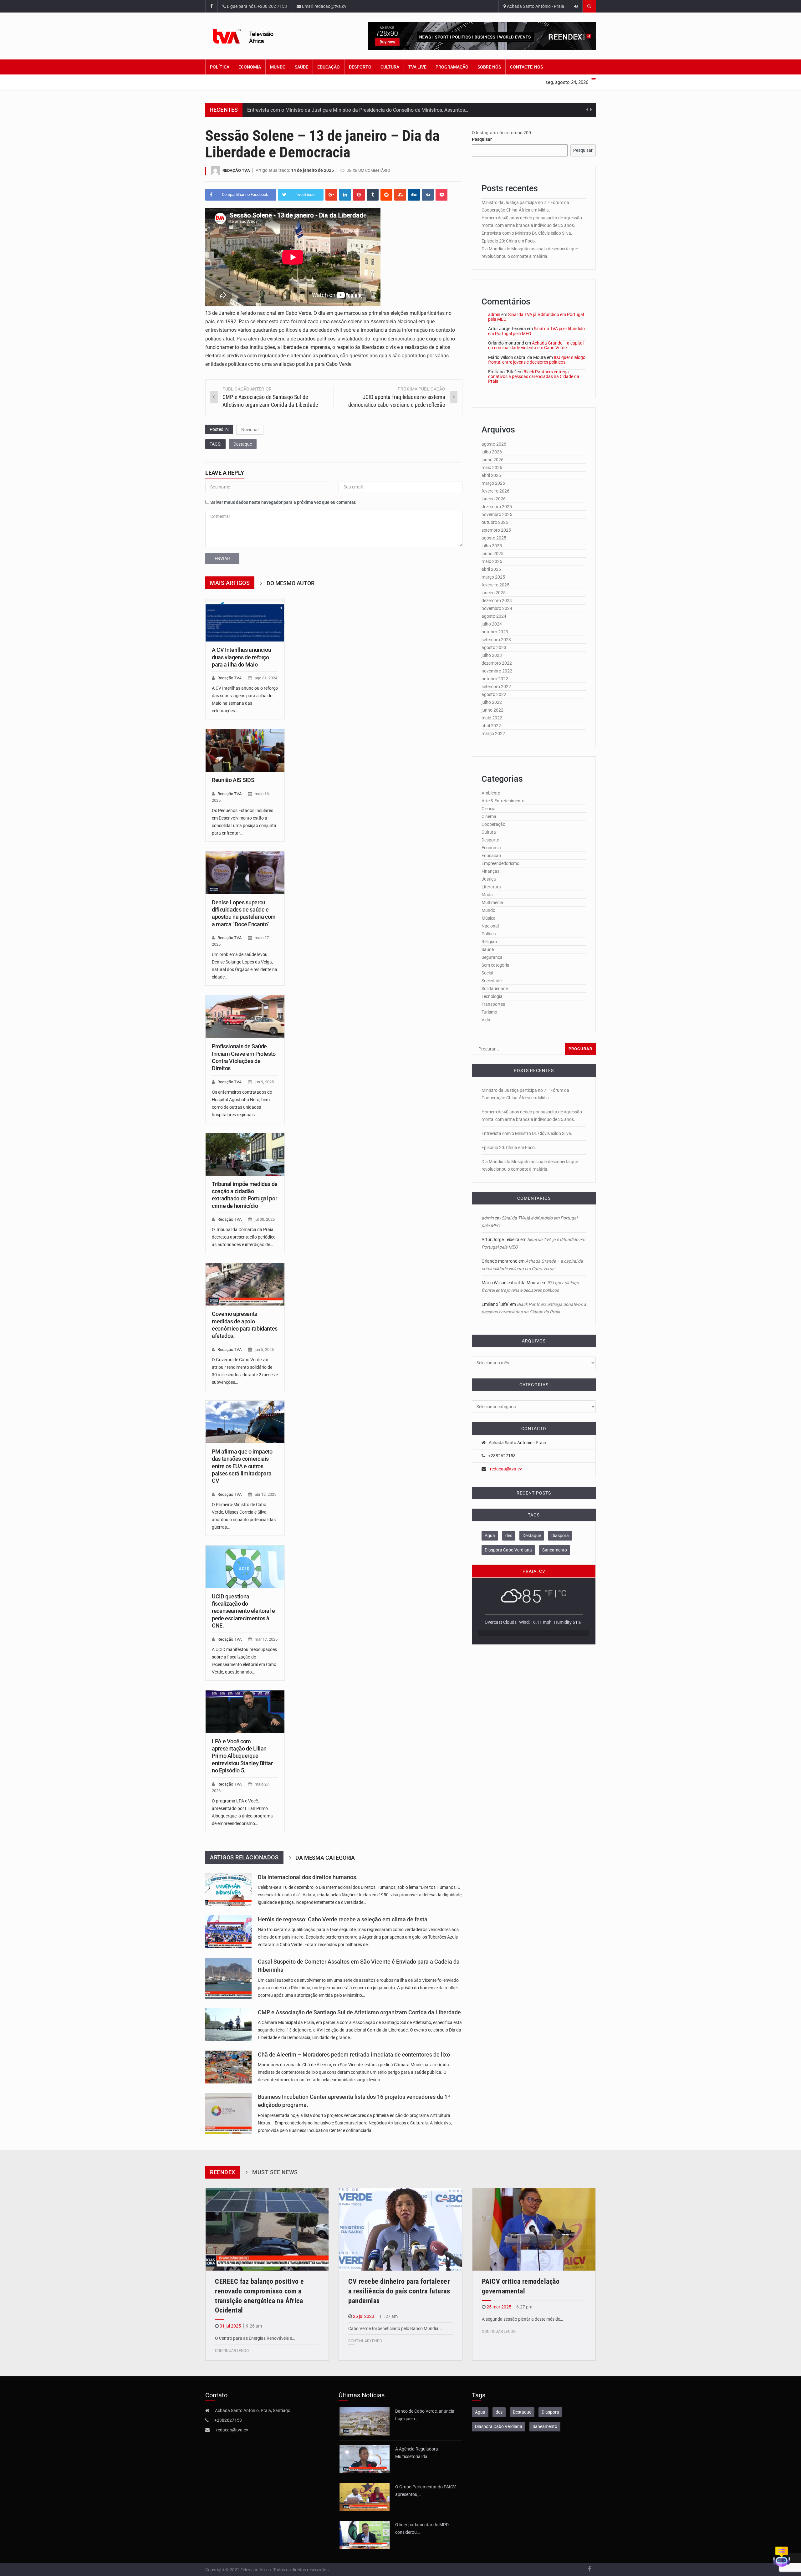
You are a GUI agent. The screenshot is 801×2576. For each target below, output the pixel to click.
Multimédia (492, 902)
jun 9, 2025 (264, 1082)
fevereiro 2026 (495, 491)
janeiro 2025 (494, 593)
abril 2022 (491, 726)
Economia (250, 67)
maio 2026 (492, 468)
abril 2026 (491, 475)
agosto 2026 (494, 444)
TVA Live (417, 67)
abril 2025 (491, 569)
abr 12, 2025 (265, 1494)
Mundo (278, 67)
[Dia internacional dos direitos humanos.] (228, 1890)
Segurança (492, 957)
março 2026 (493, 483)
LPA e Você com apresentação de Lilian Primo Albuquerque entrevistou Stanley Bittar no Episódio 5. (242, 1756)
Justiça (489, 879)
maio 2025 (492, 561)
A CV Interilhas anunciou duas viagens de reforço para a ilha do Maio (241, 657)
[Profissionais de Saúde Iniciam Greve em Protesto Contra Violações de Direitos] (245, 1017)
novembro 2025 (497, 514)
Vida (486, 1020)
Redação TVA (236, 170)
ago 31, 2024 (266, 678)
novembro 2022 (497, 671)
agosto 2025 (494, 538)
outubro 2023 (495, 632)
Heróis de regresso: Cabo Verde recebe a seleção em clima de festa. (343, 1919)
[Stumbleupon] (400, 195)
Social (487, 973)
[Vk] (428, 195)
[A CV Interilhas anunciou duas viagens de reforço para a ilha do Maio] (245, 620)
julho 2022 (492, 702)
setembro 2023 (496, 640)
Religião (489, 942)
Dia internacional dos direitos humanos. (308, 1877)
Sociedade (492, 981)
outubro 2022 (495, 679)
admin (494, 314)
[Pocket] (441, 195)
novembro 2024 (497, 608)
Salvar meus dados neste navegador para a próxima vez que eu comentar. (283, 502)
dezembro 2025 (497, 507)
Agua (490, 1536)
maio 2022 (492, 718)
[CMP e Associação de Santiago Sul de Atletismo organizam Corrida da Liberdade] (228, 2025)
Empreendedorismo (500, 863)
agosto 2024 (494, 616)
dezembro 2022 (497, 663)
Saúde (301, 67)
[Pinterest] (359, 195)
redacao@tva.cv (506, 1469)
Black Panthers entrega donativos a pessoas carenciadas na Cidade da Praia (534, 377)
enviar (222, 559)
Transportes (493, 1004)
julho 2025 (492, 546)
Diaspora (560, 1536)
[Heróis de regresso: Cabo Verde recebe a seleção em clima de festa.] (228, 1932)
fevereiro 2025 (495, 585)
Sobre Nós (489, 67)
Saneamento (555, 1550)
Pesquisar (482, 139)
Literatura (491, 887)
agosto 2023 (494, 647)
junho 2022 (492, 710)
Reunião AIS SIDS (233, 780)
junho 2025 (492, 554)
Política (220, 67)
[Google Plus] (331, 195)
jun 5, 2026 (264, 1349)
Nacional (250, 430)
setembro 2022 (496, 687)
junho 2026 (492, 460)
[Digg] (414, 195)
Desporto (360, 67)
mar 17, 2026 (266, 1639)
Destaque (243, 444)
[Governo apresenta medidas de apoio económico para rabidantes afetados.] (245, 1284)
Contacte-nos (526, 67)
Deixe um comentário (368, 170)
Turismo (489, 1012)
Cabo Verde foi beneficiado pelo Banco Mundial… (395, 2328)
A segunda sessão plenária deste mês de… (522, 2319)
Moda (487, 895)
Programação (452, 67)
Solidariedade (495, 989)
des (509, 1536)
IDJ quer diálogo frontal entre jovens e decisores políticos (537, 360)
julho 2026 (492, 452)
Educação (329, 67)
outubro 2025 (495, 522)
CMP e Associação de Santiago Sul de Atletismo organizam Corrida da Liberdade (359, 2012)
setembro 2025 (496, 530)
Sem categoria (495, 965)
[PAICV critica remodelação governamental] (534, 2229)
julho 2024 (492, 624)
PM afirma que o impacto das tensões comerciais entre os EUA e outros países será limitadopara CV (242, 1466)
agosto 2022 (494, 694)
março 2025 (493, 577)
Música (489, 918)
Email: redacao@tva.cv (324, 6)
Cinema (489, 816)
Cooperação (493, 824)
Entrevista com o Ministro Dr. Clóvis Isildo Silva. (527, 233)
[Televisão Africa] (253, 36)
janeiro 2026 (494, 499)
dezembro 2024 (497, 601)
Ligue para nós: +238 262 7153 (256, 6)
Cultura (390, 67)
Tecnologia (492, 996)
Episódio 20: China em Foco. (509, 241)
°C (562, 1593)
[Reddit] (386, 195)
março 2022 (493, 733)
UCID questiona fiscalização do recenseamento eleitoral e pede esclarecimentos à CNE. (243, 1611)
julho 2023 (492, 655)
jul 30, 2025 (265, 1219)
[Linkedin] (345, 195)
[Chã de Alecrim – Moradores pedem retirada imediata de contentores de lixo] (228, 2067)
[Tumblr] (373, 195)
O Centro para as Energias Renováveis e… (255, 2338)
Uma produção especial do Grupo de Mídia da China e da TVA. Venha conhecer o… (338, 110)
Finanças (490, 871)
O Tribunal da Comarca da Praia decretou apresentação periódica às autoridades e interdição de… (244, 1237)
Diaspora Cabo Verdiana (508, 1550)
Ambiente (491, 793)
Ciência (489, 809)
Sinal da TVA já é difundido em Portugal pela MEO (536, 317)
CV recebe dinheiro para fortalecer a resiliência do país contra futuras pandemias (399, 2291)
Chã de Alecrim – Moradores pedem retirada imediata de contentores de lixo (354, 2055)
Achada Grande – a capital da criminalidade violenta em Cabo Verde (536, 345)
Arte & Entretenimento (503, 801)
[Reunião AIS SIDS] (245, 750)
